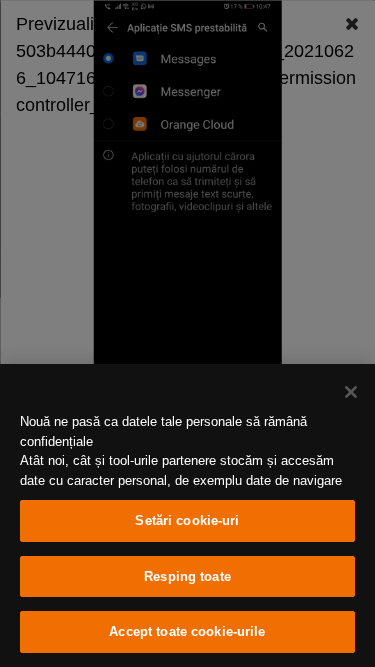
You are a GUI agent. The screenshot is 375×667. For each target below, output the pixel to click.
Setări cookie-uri (187, 520)
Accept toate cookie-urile (187, 631)
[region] (187, 515)
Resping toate (187, 576)
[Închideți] (351, 392)
